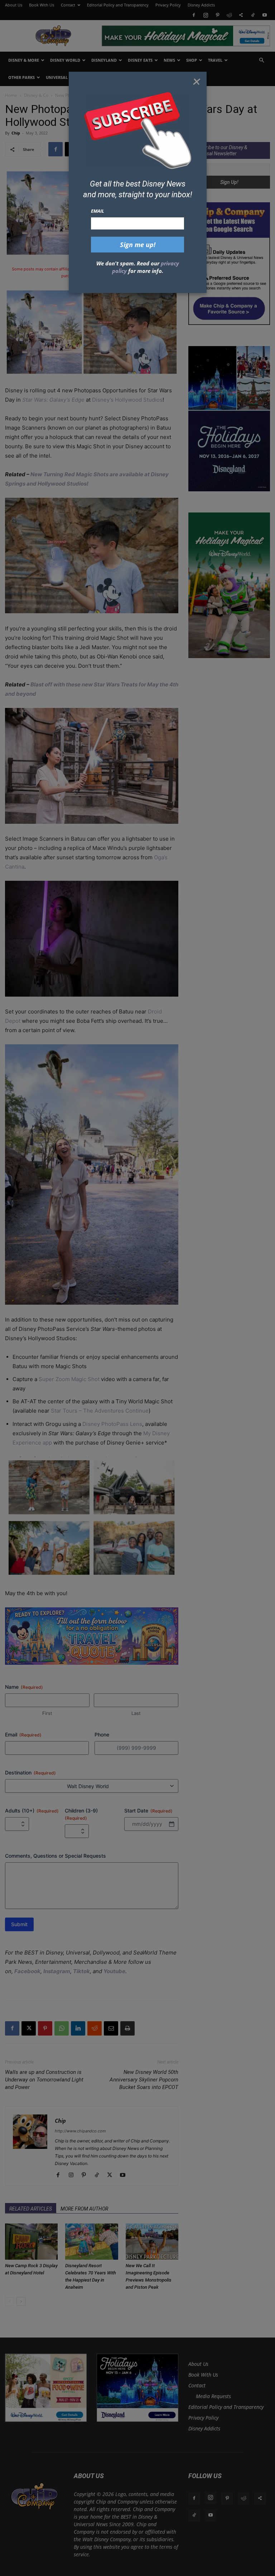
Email (98, 211)
